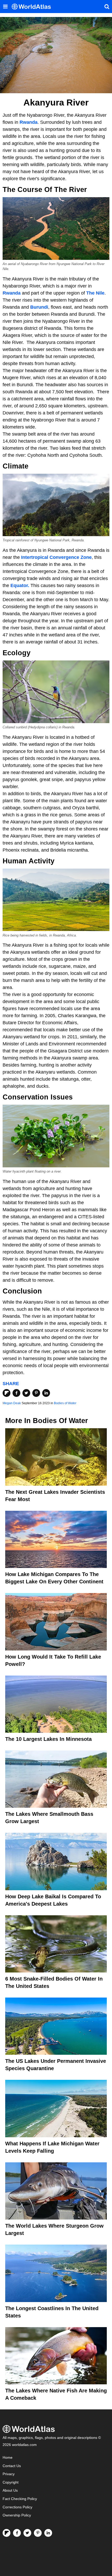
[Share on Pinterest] (36, 1393)
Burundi (39, 307)
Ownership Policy (17, 2515)
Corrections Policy (17, 2507)
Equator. (20, 586)
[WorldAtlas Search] (107, 7)
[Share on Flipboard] (7, 1393)
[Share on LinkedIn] (46, 1393)
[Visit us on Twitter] (27, 2533)
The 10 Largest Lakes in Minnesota (48, 1739)
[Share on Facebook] (16, 1393)
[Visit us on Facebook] (17, 2533)
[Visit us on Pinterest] (38, 2533)
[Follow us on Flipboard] (7, 2533)
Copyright (11, 2482)
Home (8, 2458)
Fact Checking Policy (20, 2499)
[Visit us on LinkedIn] (48, 2533)
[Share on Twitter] (26, 1393)
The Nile (95, 293)
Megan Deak (12, 1403)
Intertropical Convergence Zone (56, 557)
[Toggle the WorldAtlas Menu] (5, 7)
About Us (10, 2490)
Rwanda (29, 122)
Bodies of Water (65, 1403)
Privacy (9, 2474)
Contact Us (12, 2466)
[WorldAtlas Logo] (33, 7)
